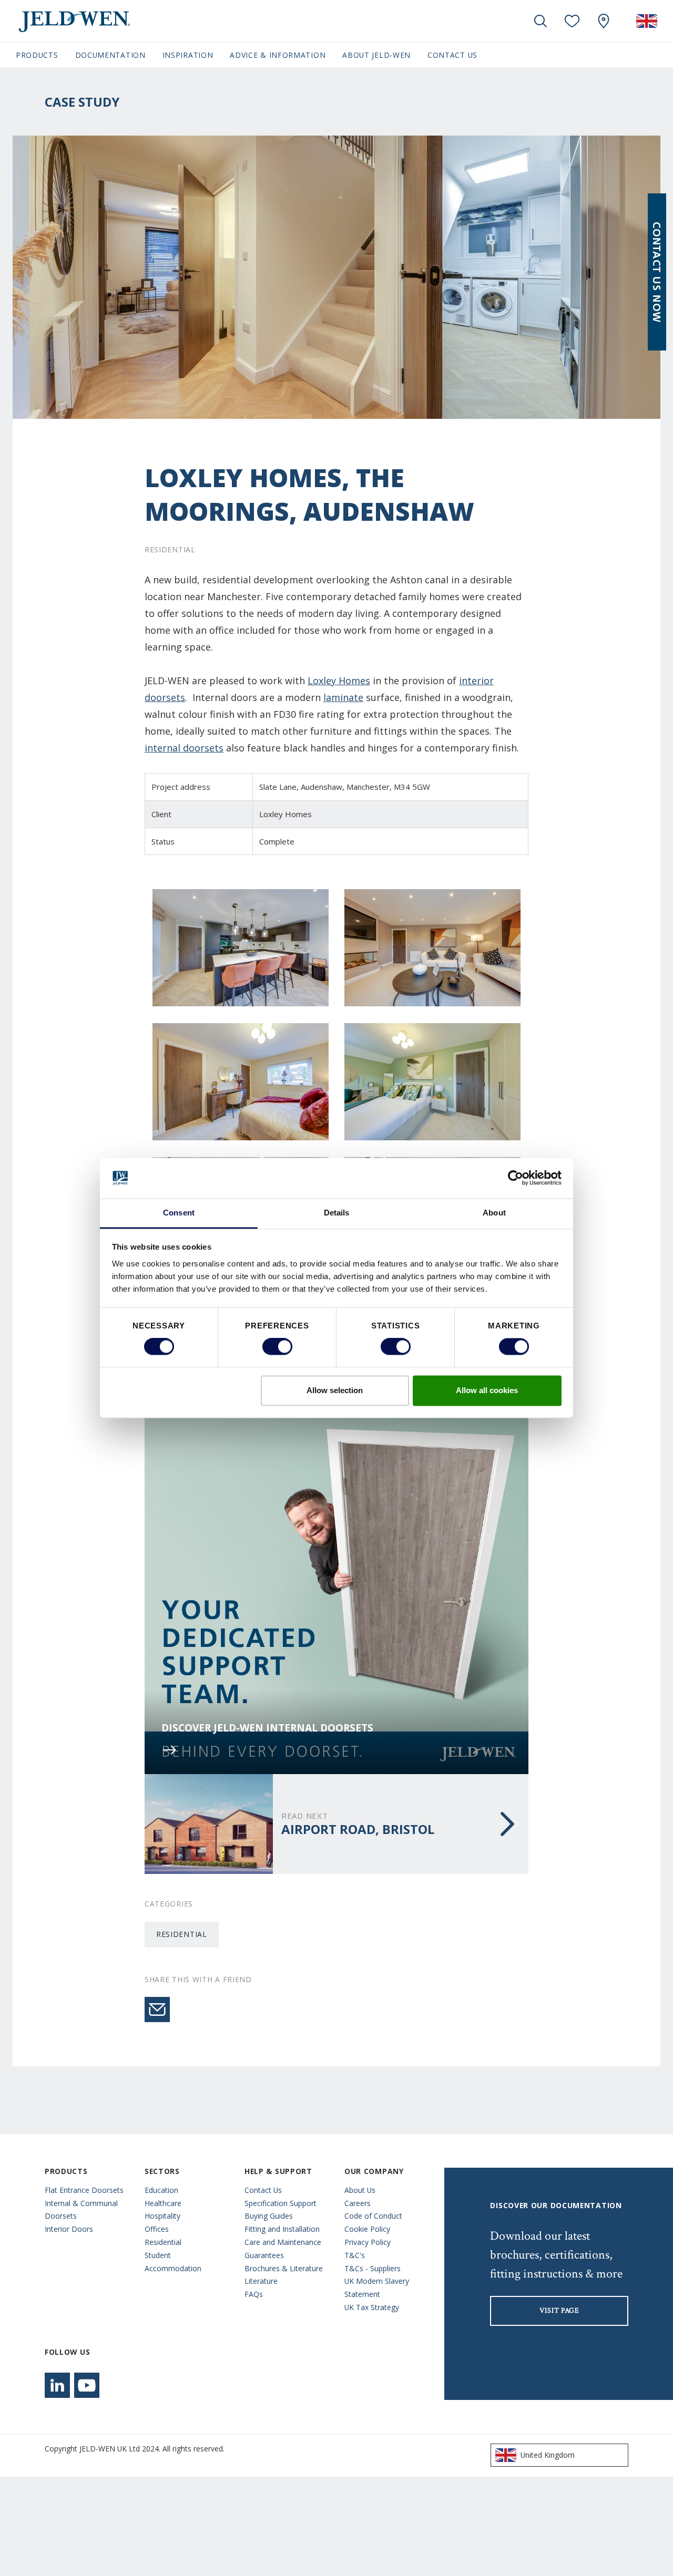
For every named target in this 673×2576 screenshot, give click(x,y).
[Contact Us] (657, 272)
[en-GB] (647, 21)
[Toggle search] (541, 21)
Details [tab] (337, 1213)
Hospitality (162, 2216)
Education (161, 2190)
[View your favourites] (572, 21)
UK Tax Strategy (372, 2307)
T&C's (355, 2255)
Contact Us (452, 55)
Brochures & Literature (284, 2268)
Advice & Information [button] (278, 55)
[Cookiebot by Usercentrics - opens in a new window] (516, 1178)
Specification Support (281, 2203)
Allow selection (335, 1390)
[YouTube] (87, 2385)
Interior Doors (69, 2229)
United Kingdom (548, 2455)
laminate (343, 697)
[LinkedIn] (57, 2385)
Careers (358, 2203)
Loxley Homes (339, 681)
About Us (360, 2190)
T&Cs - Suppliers (373, 2268)
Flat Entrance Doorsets (84, 2190)
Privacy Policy (368, 2242)
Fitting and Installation (282, 2229)
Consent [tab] (179, 1213)
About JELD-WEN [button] (376, 55)
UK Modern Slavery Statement (377, 2288)
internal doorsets (184, 748)
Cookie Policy (367, 2229)
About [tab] (494, 1213)
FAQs (254, 2294)
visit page (559, 2311)
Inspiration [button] (188, 55)
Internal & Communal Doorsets (81, 2210)
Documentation (110, 55)
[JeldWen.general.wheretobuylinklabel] (604, 21)
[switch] (277, 1347)
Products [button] (37, 55)
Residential (182, 1934)
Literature (261, 2281)
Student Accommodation (173, 2262)
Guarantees (264, 2255)
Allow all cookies (487, 1390)
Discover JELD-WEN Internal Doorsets (267, 1728)
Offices (157, 2229)
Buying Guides (269, 2216)
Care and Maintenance (283, 2242)
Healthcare (163, 2203)
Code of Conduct (373, 2216)
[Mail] (157, 2010)
